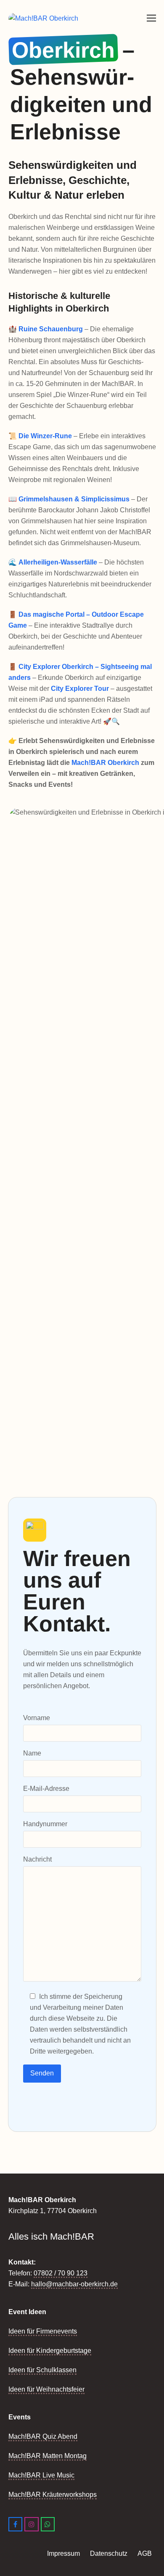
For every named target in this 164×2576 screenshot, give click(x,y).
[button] (151, 18)
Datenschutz (110, 2553)
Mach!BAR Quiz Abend (43, 2436)
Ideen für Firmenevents (43, 2331)
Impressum (63, 2553)
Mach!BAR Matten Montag (48, 2456)
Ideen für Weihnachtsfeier (46, 2389)
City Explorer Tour (80, 689)
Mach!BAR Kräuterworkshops (53, 2495)
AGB (145, 2553)
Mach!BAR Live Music (41, 2475)
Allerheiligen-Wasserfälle (58, 562)
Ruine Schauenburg (51, 329)
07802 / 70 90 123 (61, 2273)
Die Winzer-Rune (45, 436)
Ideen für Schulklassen (42, 2370)
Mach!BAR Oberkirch (105, 763)
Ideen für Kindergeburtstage (50, 2351)
